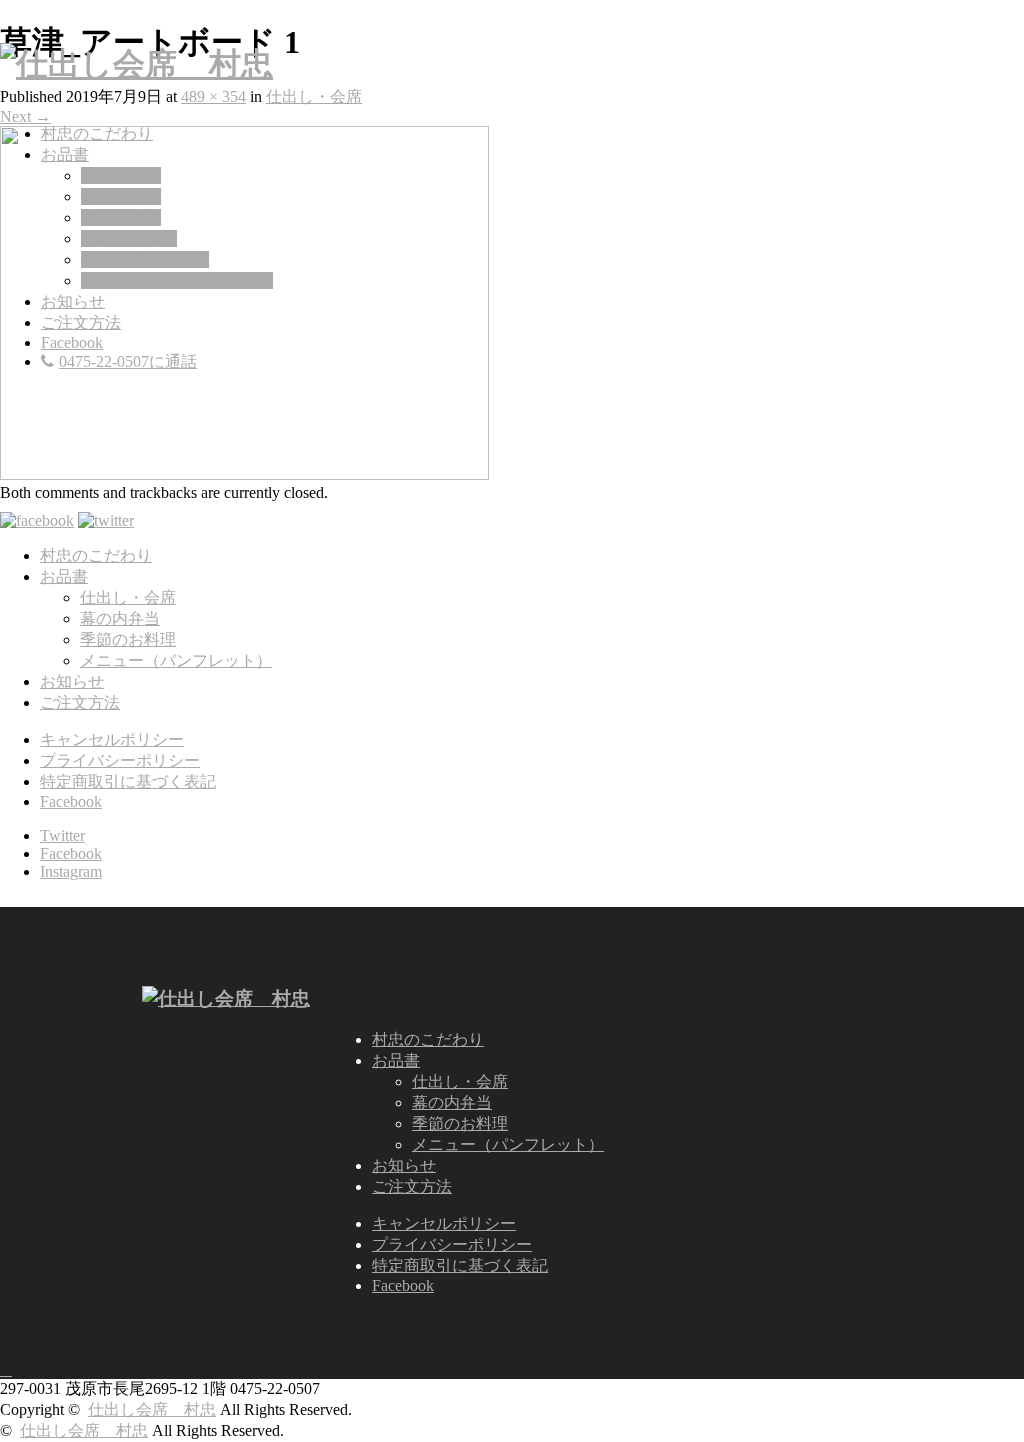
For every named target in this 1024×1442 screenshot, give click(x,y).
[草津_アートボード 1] (244, 474)
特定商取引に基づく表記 (128, 781)
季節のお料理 (129, 238)
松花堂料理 (121, 175)
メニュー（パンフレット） (177, 280)
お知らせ (73, 301)
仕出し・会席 (314, 96)
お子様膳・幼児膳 (145, 259)
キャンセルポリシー (112, 739)
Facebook (72, 342)
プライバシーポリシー (120, 760)
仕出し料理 (121, 217)
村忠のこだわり (97, 133)
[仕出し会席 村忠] (136, 64)
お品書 (65, 154)
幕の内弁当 (121, 196)
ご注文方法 (81, 322)
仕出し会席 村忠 (152, 1409)
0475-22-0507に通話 (128, 361)
